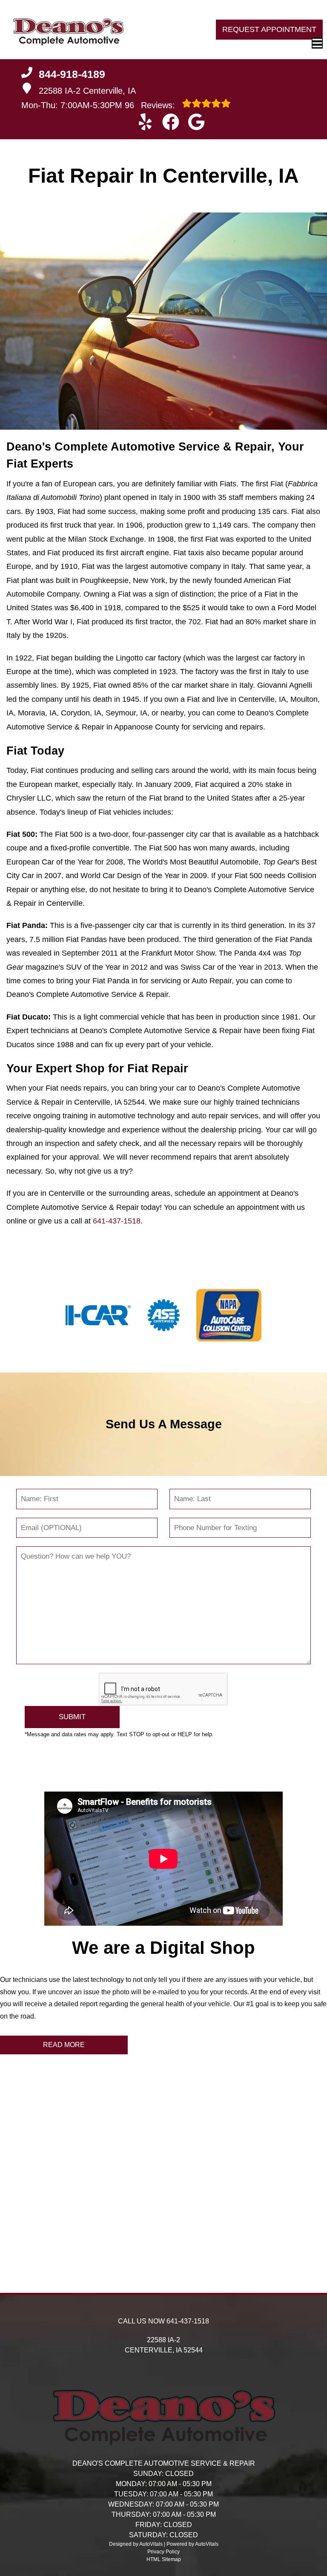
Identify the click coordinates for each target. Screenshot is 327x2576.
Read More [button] (64, 2045)
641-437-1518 (117, 1221)
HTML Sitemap (164, 2559)
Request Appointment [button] (269, 29)
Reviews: (151, 105)
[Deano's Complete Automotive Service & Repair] (68, 30)
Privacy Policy (163, 2552)
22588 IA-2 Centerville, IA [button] (87, 91)
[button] (145, 122)
